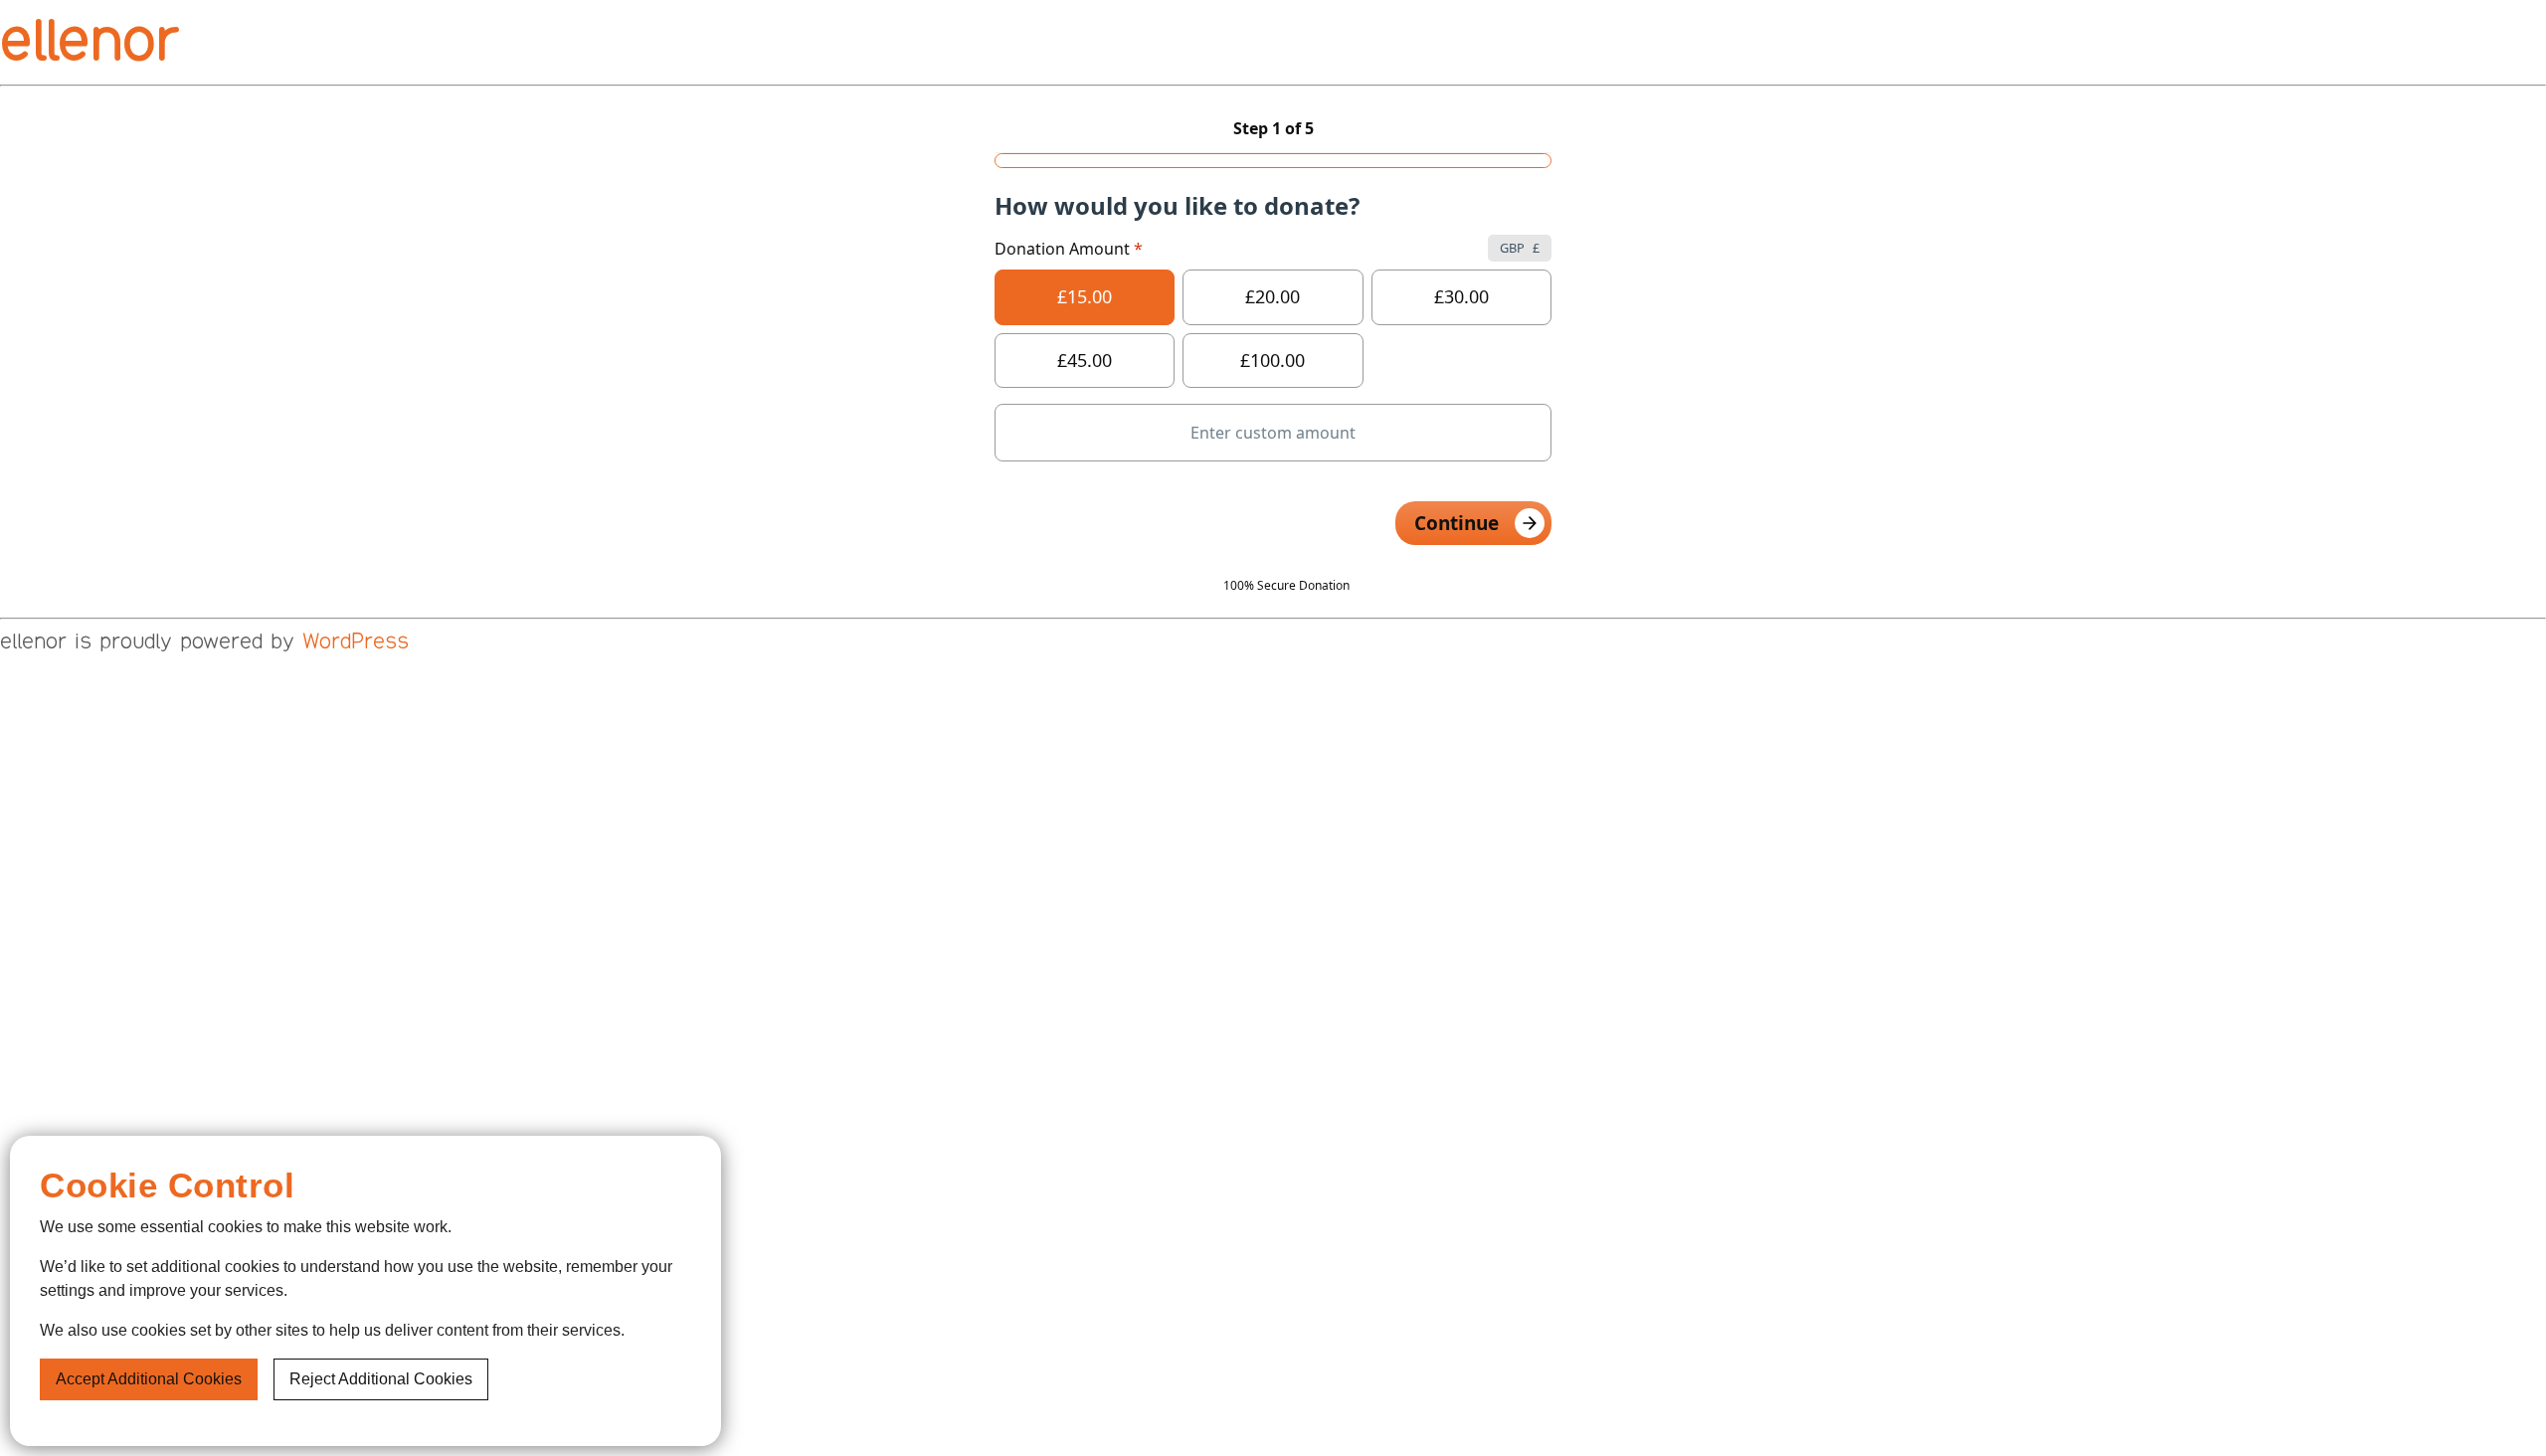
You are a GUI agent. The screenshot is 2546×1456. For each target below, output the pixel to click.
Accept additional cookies (149, 1379)
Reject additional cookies (381, 1379)
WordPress (356, 641)
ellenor (89, 40)
